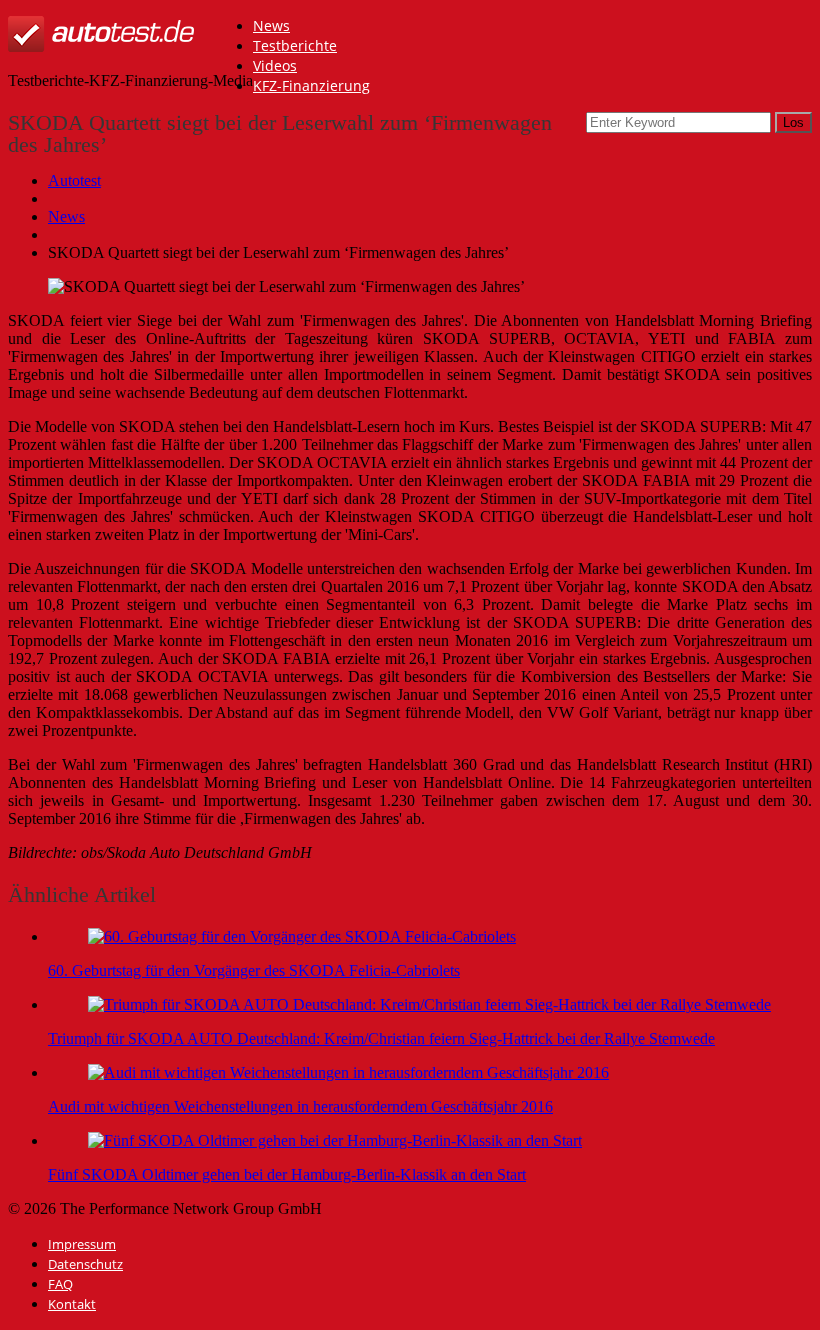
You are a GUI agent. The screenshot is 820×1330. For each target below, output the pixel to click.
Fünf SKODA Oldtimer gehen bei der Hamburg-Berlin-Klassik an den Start (287, 1174)
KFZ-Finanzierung (311, 85)
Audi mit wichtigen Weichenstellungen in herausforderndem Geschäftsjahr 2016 (300, 1106)
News (271, 25)
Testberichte (295, 45)
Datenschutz (85, 1264)
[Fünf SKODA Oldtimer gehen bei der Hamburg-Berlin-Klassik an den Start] (335, 1140)
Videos (275, 65)
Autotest (74, 180)
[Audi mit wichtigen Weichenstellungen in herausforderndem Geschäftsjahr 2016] (348, 1072)
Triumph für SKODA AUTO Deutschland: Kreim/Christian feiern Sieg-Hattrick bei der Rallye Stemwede (381, 1038)
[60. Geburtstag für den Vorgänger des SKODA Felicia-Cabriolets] (302, 936)
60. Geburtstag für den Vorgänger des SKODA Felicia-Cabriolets (254, 970)
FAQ (60, 1284)
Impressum (82, 1244)
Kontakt (72, 1304)
